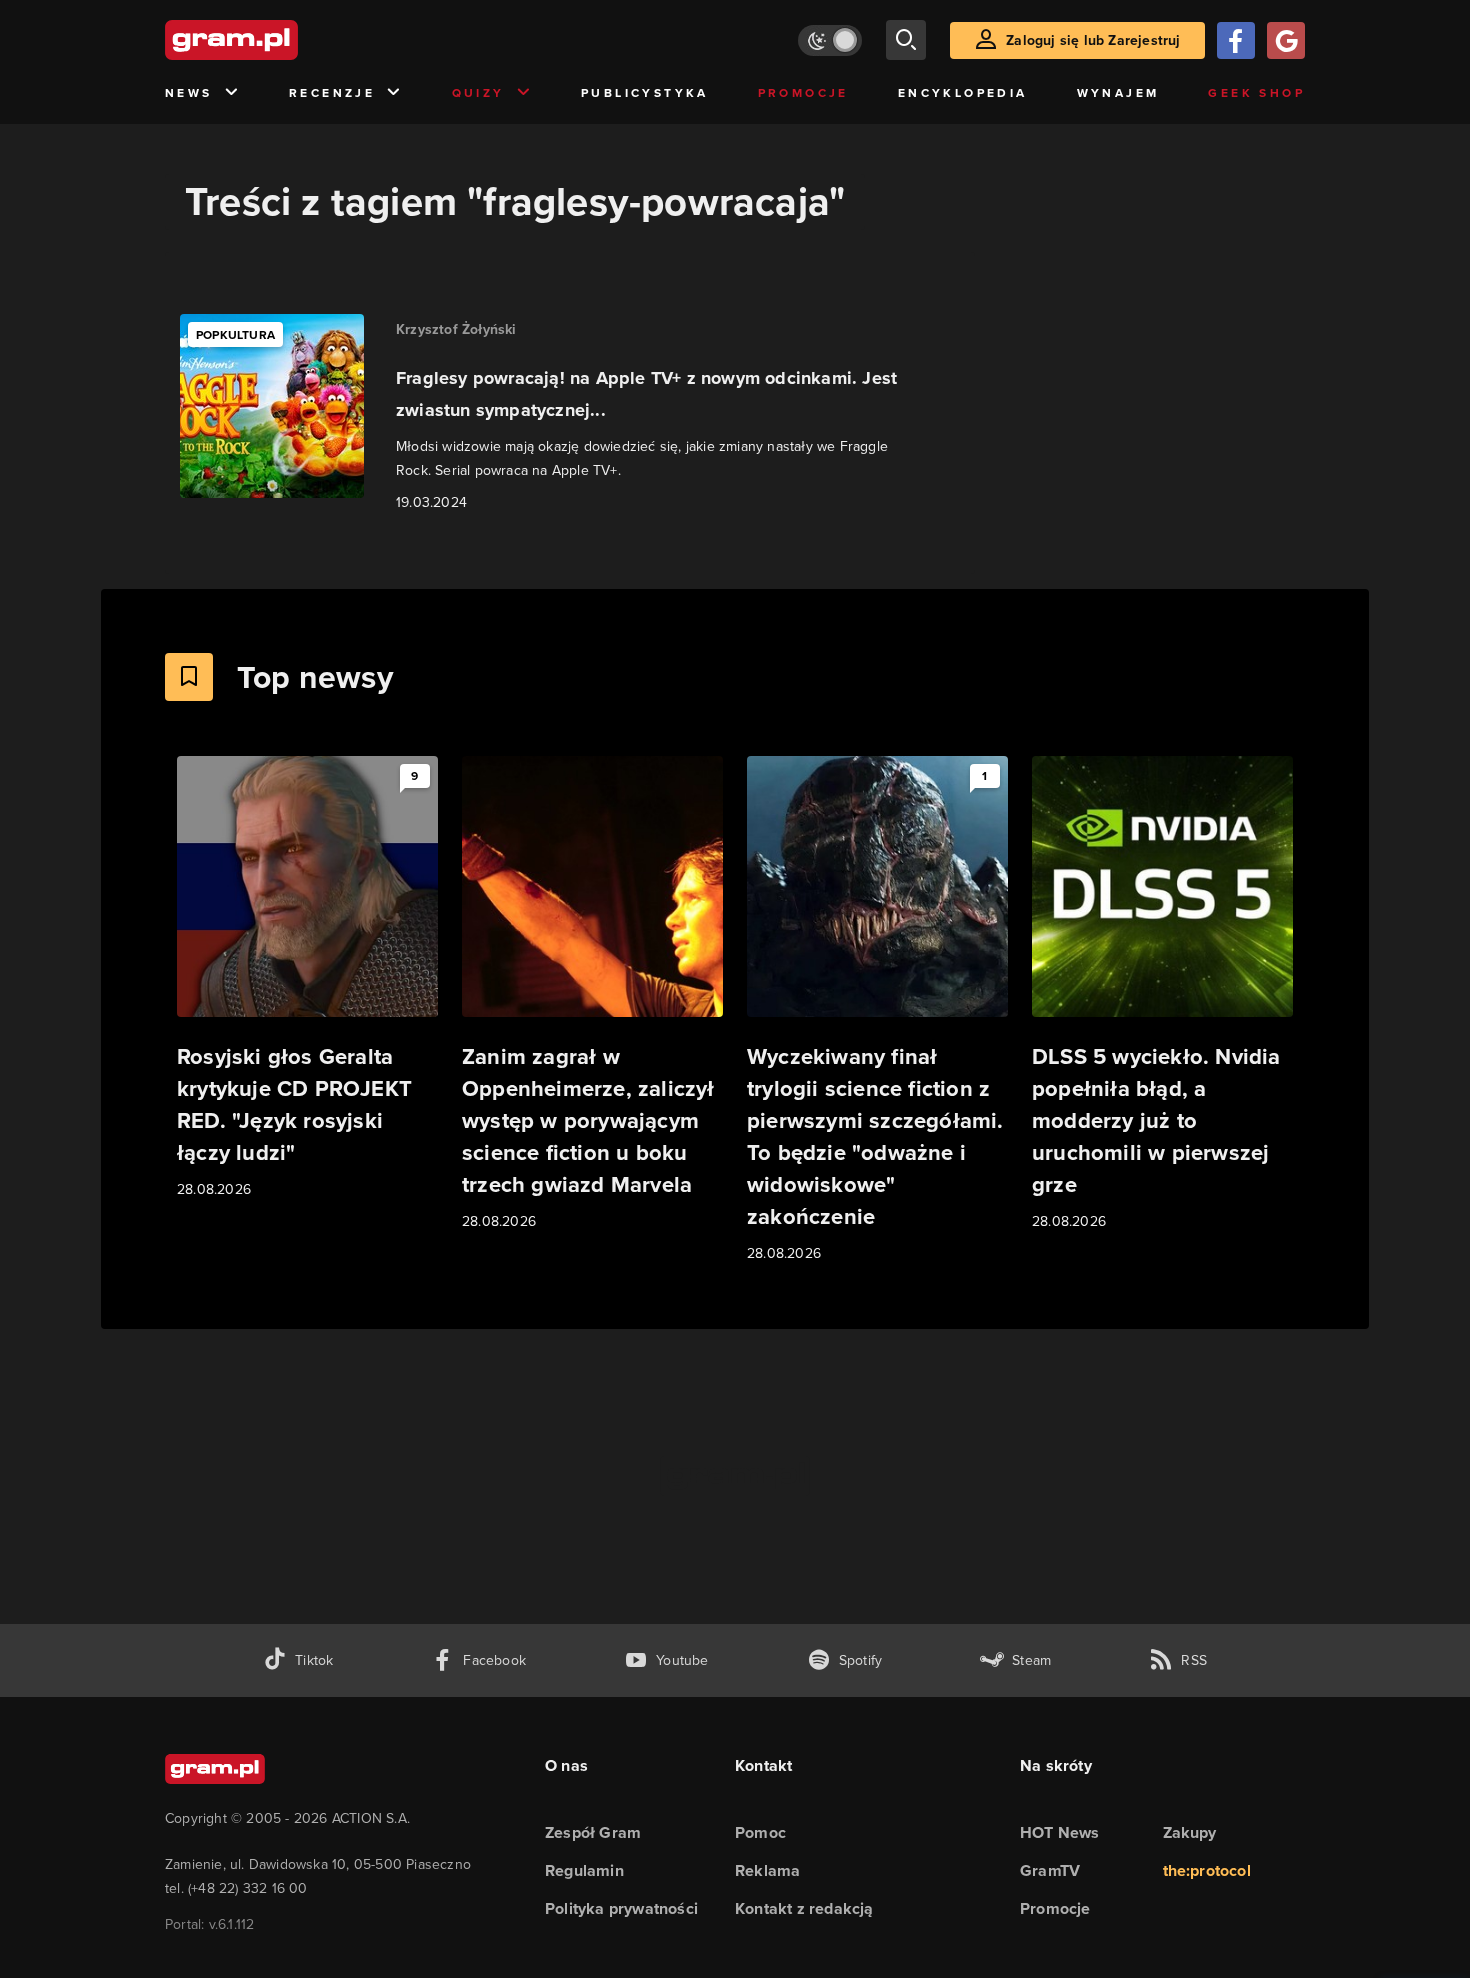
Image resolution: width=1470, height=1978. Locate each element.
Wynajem (1118, 93)
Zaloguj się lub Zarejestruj (1093, 40)
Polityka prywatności (621, 1908)
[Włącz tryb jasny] (830, 40)
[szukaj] (906, 40)
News (189, 93)
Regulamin (584, 1870)
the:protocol (1207, 1870)
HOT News (1060, 1832)
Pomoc (760, 1832)
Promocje (803, 93)
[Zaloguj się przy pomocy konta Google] (1286, 40)
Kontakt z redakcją (804, 1908)
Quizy (478, 93)
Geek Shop (1256, 93)
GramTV (1050, 1870)
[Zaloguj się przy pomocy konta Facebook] (1236, 40)
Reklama (767, 1870)
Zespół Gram (593, 1832)
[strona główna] (281, 40)
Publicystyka (645, 93)
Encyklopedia (963, 93)
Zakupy (1190, 1832)
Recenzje (332, 93)
